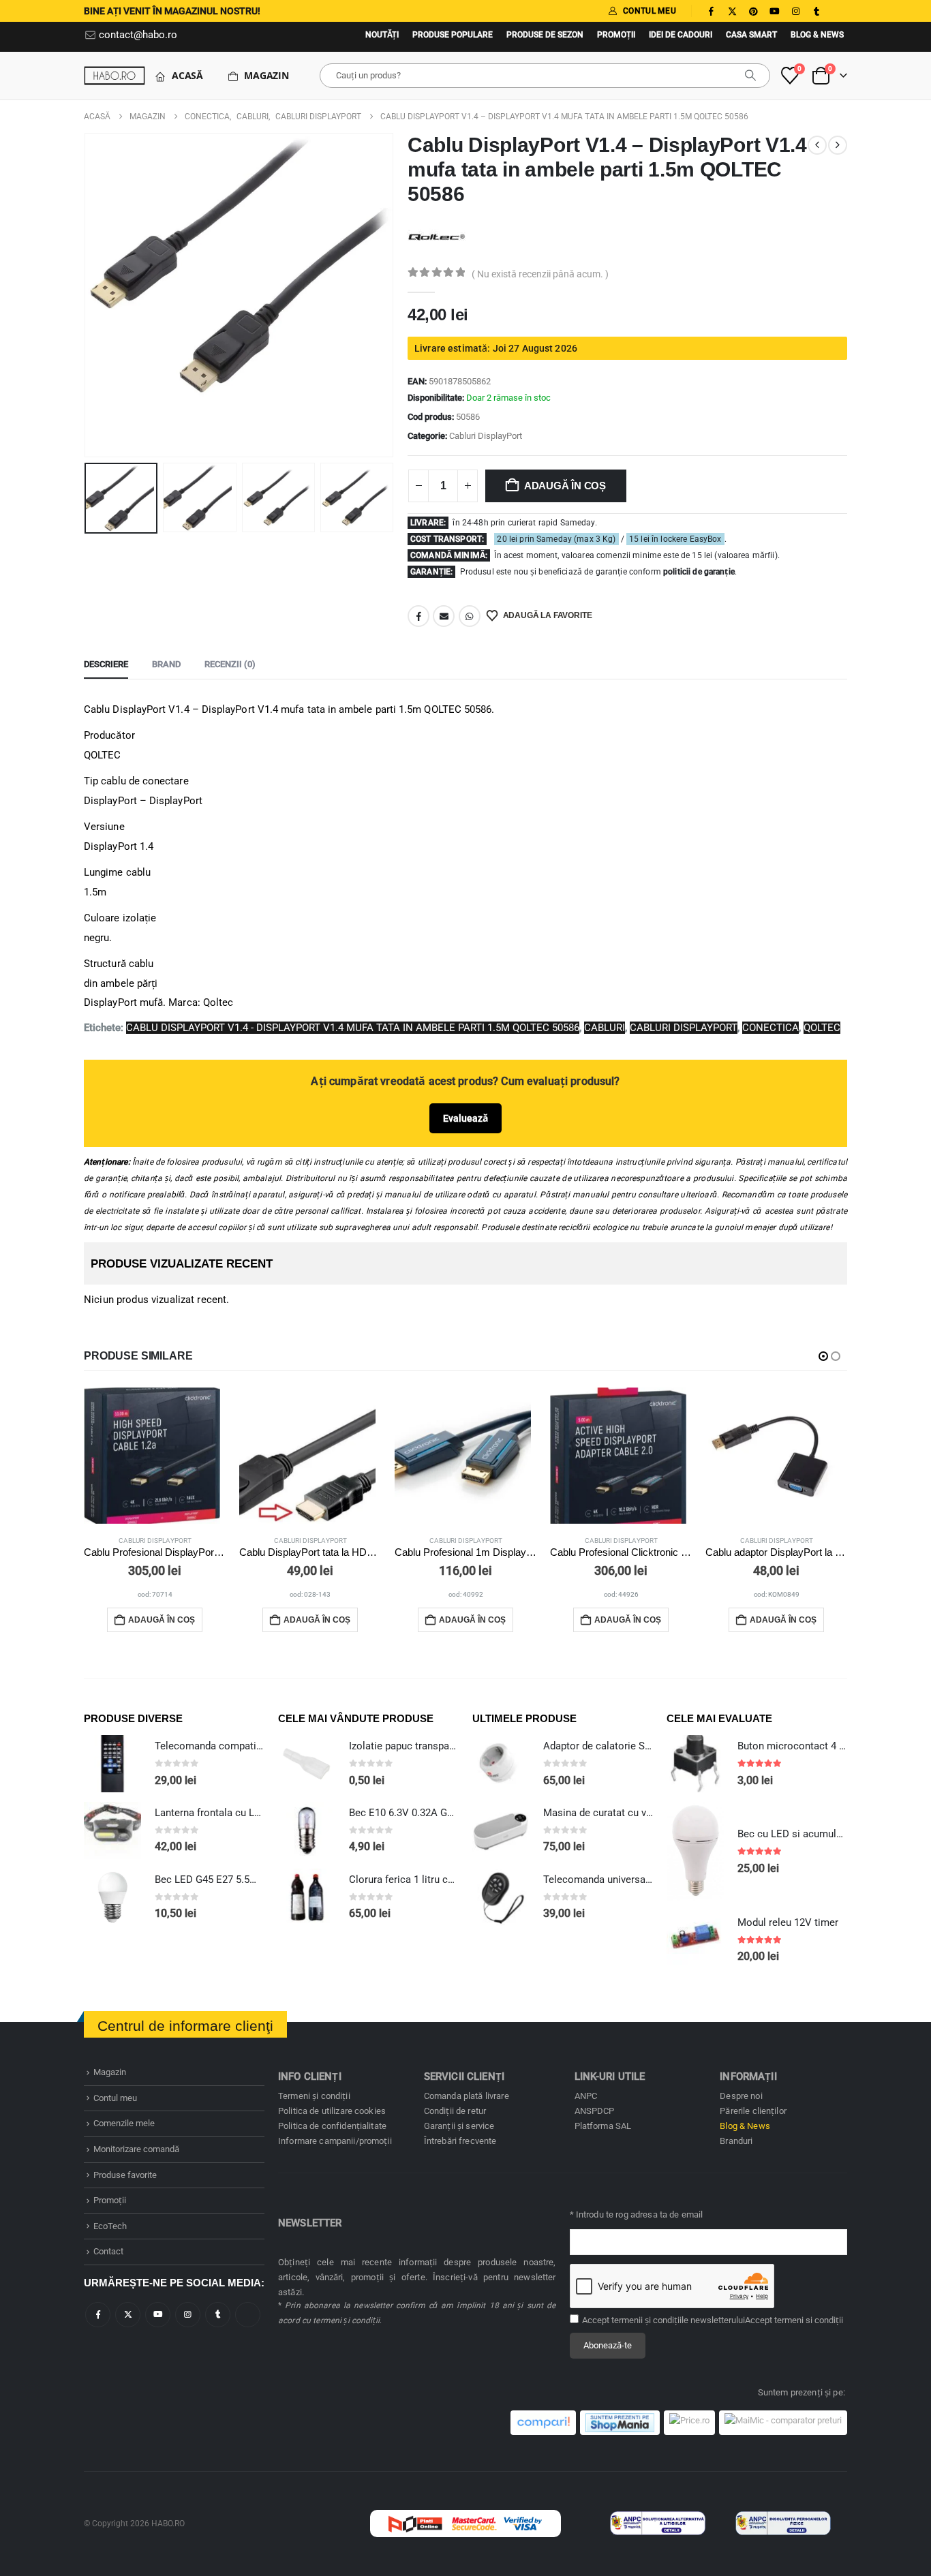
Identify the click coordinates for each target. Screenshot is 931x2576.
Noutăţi (382, 35)
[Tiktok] (838, 11)
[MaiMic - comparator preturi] (783, 2423)
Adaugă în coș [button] (162, 1620)
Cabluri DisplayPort (486, 436)
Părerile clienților (753, 2111)
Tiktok (248, 2315)
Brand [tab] (166, 664)
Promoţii (616, 35)
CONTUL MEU (650, 11)
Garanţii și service (459, 2126)
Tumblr (218, 2315)
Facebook (418, 616)
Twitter (128, 2315)
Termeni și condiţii (314, 2096)
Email (444, 616)
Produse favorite (125, 2175)
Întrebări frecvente (460, 2141)
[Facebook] (711, 11)
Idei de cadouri (681, 35)
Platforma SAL (603, 2126)
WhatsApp (470, 616)
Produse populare (453, 35)
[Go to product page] (155, 1456)
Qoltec (822, 1028)
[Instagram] (795, 11)
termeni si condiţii (809, 2320)
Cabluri (605, 1028)
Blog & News (817, 35)
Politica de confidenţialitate (332, 2126)
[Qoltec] (437, 236)
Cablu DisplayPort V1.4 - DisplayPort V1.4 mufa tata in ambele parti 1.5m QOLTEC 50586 (353, 1028)
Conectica (770, 1028)
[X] (732, 11)
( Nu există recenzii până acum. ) (540, 274)
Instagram (188, 2315)
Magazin (266, 75)
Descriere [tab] (106, 664)
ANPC (586, 2096)
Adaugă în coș (565, 486)
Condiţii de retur (455, 2111)
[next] (838, 145)
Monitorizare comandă (136, 2149)
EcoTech (110, 2226)
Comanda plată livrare (467, 2096)
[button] (87, 295)
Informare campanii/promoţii (335, 2141)
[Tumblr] (816, 11)
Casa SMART (751, 35)
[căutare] (750, 76)
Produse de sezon (545, 35)
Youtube (158, 2315)
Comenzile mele (124, 2123)
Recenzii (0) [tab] (230, 664)
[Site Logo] (115, 75)
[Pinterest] (753, 11)
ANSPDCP (595, 2111)
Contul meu (115, 2098)
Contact (108, 2251)
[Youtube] (774, 11)
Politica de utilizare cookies (332, 2111)
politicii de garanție (699, 572)
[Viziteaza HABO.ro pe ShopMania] (620, 2423)
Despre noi (741, 2096)
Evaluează (465, 1118)
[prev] (817, 145)
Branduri (736, 2141)
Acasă (187, 75)
